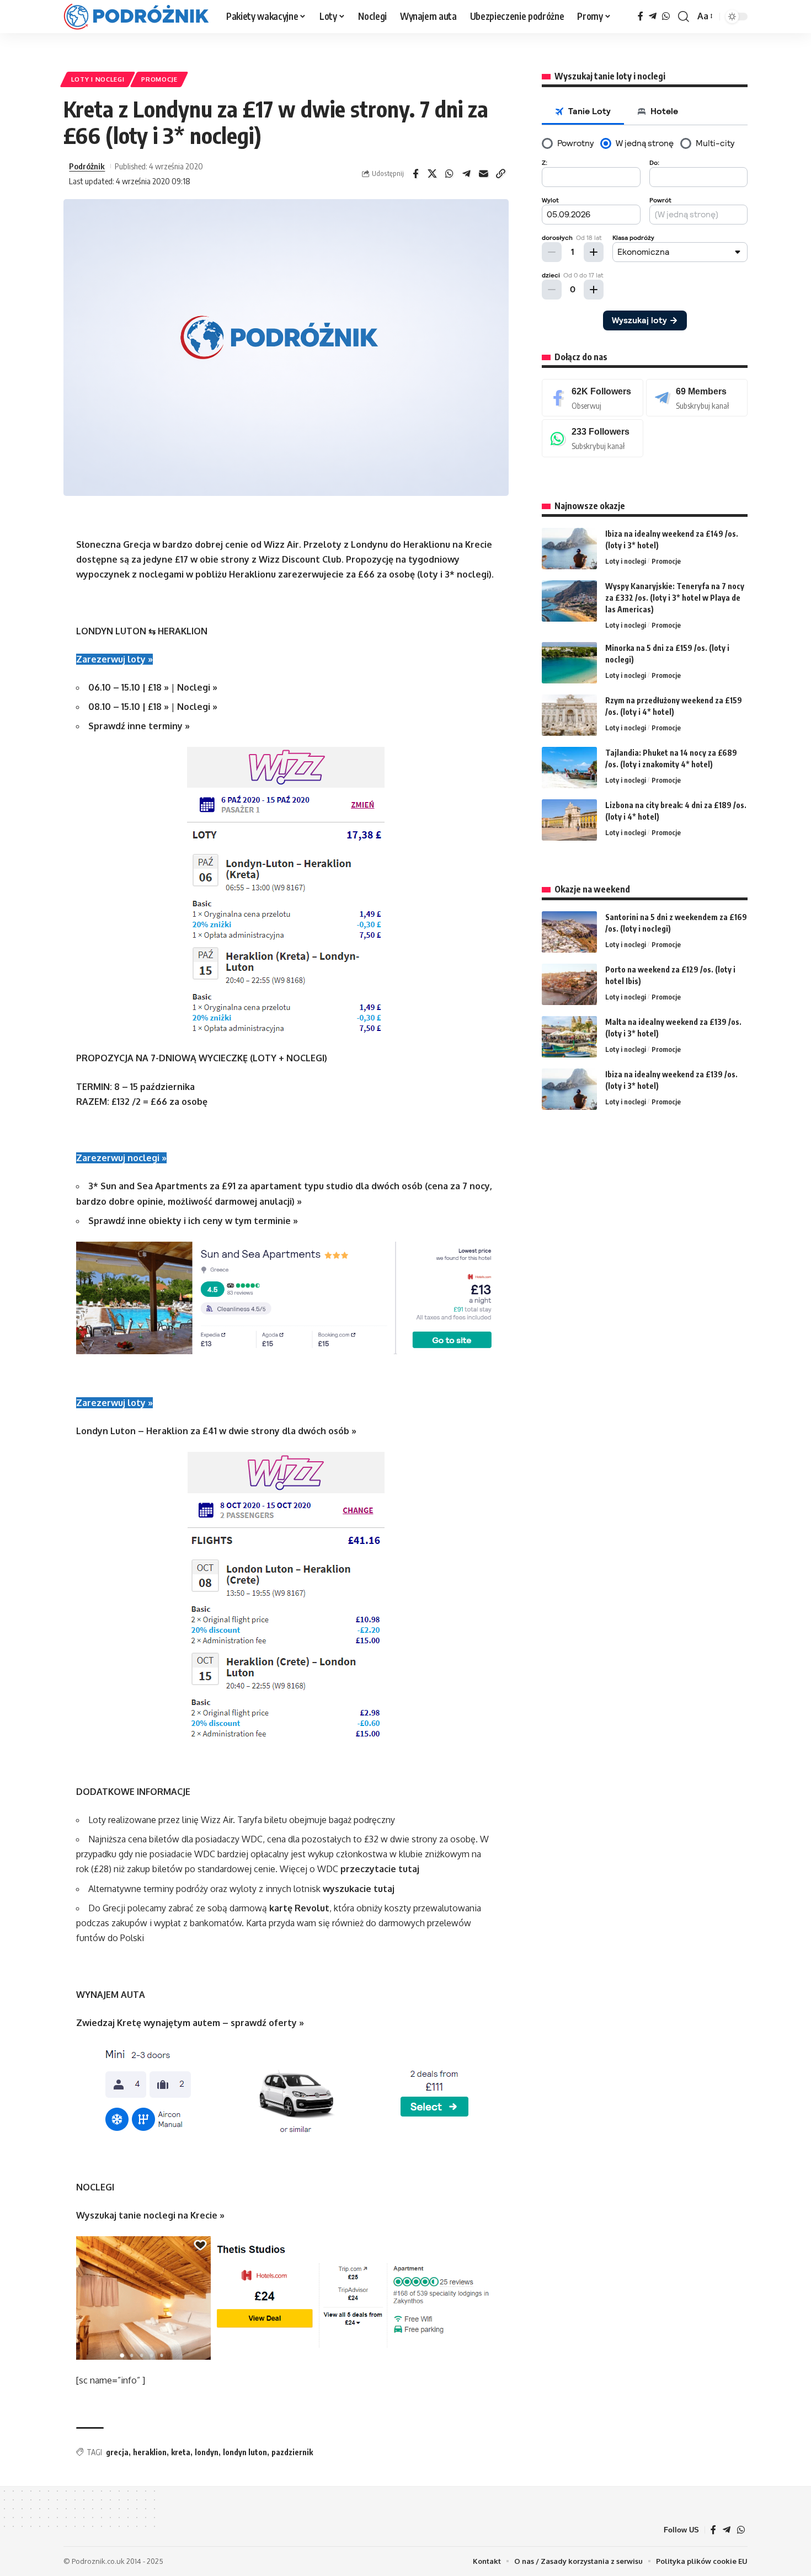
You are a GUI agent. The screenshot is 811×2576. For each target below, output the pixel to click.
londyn (207, 2452)
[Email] (484, 174)
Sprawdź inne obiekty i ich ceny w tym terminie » (193, 1221)
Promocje (159, 79)
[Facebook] (641, 16)
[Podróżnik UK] (136, 17)
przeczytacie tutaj (380, 1869)
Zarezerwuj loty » (114, 659)
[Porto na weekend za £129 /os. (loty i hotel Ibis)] (569, 984)
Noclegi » (197, 687)
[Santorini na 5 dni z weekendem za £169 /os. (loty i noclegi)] (569, 932)
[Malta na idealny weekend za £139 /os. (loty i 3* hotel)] (569, 1037)
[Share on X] (433, 174)
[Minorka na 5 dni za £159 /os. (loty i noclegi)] (569, 663)
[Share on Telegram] (467, 174)
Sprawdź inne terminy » (139, 726)
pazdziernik (292, 2452)
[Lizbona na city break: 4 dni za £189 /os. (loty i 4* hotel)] (569, 820)
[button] (684, 17)
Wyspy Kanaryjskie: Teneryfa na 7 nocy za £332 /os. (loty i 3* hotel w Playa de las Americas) (675, 598)
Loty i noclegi (98, 79)
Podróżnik (87, 166)
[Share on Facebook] (415, 174)
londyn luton (245, 2452)
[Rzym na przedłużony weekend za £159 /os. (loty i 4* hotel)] (569, 715)
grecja (117, 2452)
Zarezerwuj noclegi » (121, 1158)
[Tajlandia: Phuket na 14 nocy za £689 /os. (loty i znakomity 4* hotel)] (569, 768)
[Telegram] (653, 16)
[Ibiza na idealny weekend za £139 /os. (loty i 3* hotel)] (569, 1089)
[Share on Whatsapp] (450, 174)
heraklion (150, 2452)
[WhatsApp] (666, 16)
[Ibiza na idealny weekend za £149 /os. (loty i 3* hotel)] (569, 549)
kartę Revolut (299, 1908)
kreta (181, 2452)
